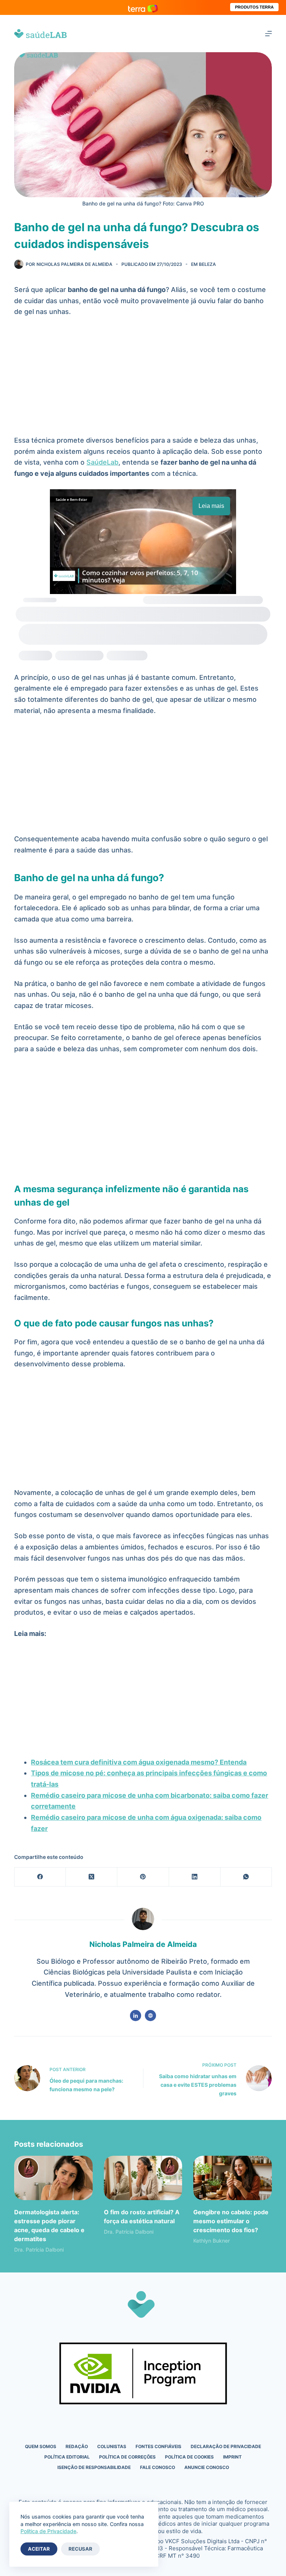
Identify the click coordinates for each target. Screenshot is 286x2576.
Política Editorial (67, 2457)
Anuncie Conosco (207, 2467)
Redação (77, 2446)
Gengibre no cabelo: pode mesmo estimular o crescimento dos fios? (231, 2221)
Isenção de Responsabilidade (94, 2467)
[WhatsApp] (246, 1877)
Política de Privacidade (48, 2531)
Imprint (232, 2457)
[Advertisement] (143, 380)
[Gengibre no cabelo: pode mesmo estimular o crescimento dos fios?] (232, 2178)
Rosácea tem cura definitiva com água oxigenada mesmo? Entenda (139, 1762)
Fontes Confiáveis (158, 2446)
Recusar (80, 2549)
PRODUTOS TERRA (254, 7)
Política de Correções (127, 2457)
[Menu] (268, 34)
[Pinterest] (143, 1877)
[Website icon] (150, 2016)
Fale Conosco (158, 2467)
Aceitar (39, 2549)
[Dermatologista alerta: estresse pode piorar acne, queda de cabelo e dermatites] (53, 2178)
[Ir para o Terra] (143, 7)
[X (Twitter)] (92, 1877)
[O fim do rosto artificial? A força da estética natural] (143, 2178)
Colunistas (112, 2446)
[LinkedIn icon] (136, 2016)
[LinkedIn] (195, 1877)
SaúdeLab (102, 462)
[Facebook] (40, 1877)
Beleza (207, 264)
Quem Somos (41, 2446)
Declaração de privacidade (226, 2446)
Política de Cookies (189, 2457)
